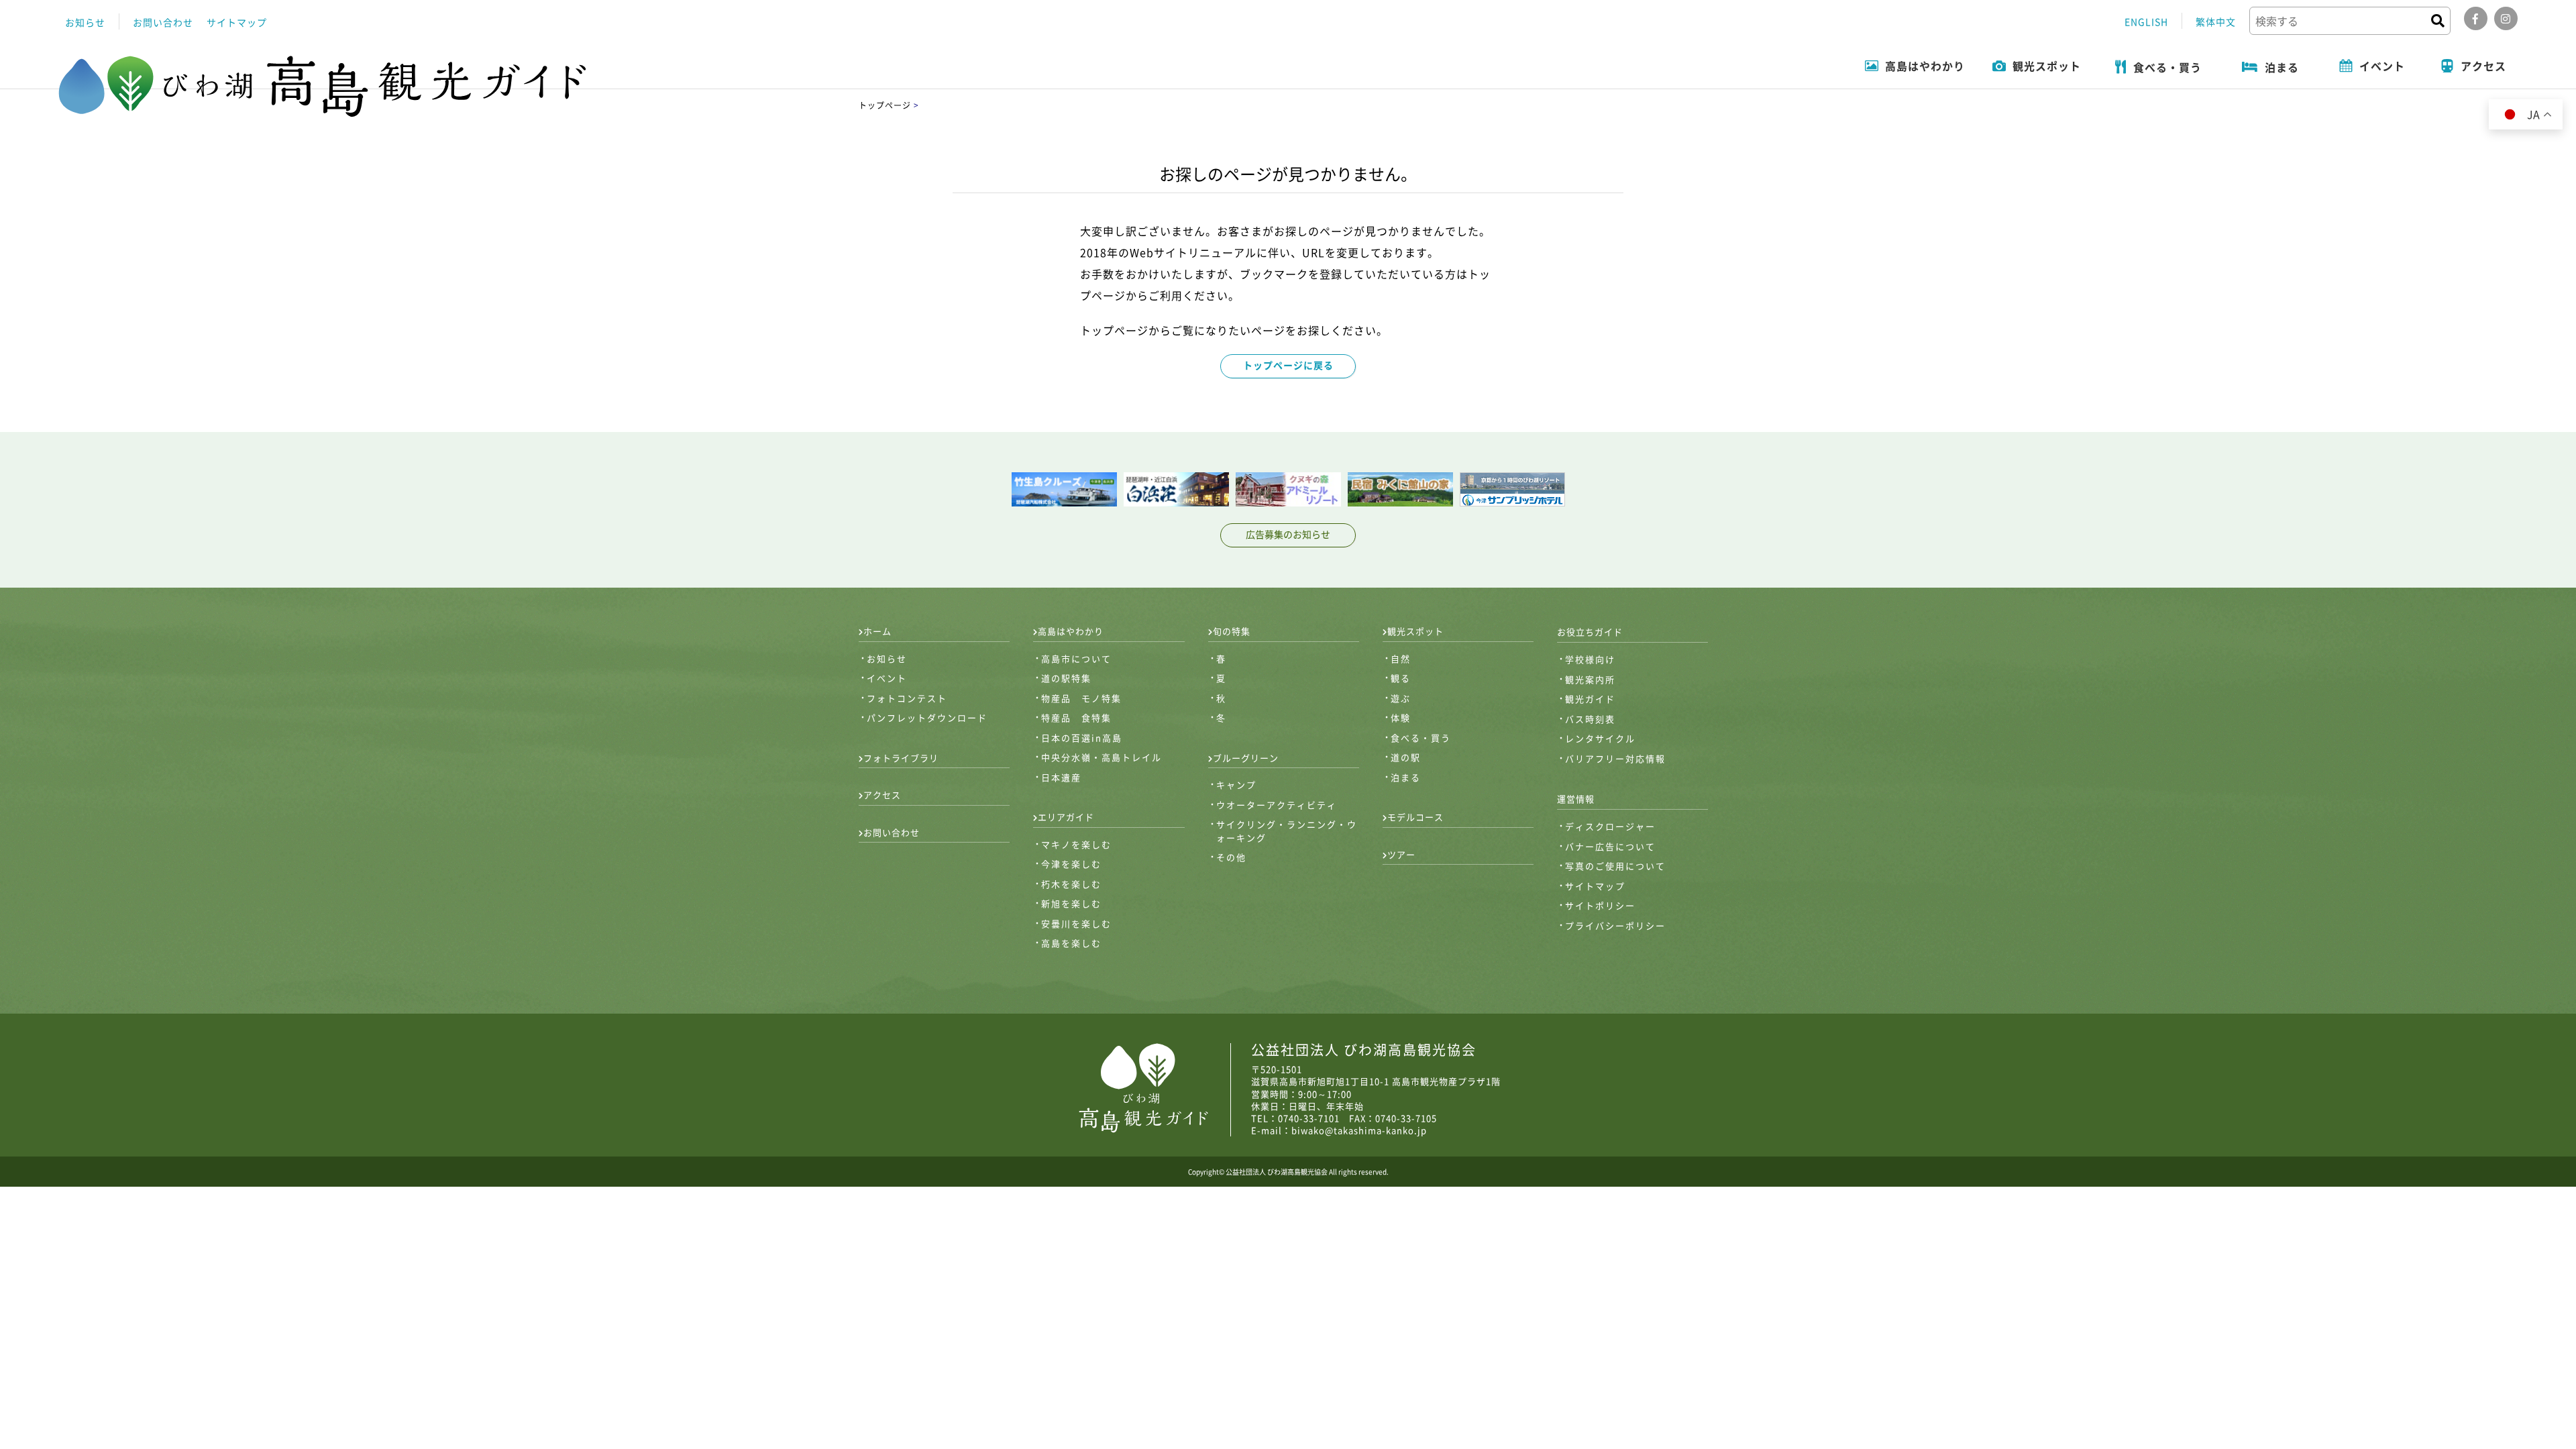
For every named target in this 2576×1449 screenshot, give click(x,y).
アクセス (882, 795)
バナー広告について (1610, 846)
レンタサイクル (1600, 738)
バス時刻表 (1590, 719)
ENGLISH (2146, 21)
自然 (1401, 658)
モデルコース (1415, 817)
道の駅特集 (1066, 678)
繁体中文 (2216, 21)
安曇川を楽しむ (1076, 923)
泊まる (1406, 777)
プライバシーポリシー (1615, 925)
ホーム (877, 631)
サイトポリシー (1600, 905)
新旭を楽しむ (1071, 903)
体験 (1401, 717)
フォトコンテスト (907, 698)
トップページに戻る (1288, 365)
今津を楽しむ (1071, 864)
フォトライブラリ (901, 758)
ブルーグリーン (1246, 758)
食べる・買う (1421, 738)
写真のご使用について (1615, 866)
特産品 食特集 (1076, 717)
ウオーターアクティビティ (1277, 805)
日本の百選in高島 (1082, 738)
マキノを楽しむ (1076, 844)
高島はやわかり (1071, 631)
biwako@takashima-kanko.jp (1359, 1130)
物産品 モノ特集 (1081, 698)
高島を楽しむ (1071, 943)
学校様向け (1590, 659)
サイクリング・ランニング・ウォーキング (1287, 831)
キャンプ (1236, 785)
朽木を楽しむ (1071, 884)
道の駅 (1406, 757)
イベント (887, 678)
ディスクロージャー (1610, 826)
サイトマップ (237, 22)
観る (1401, 678)
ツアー (1401, 854)
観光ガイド (1590, 699)
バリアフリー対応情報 (1615, 758)
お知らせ (85, 22)
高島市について (1076, 658)
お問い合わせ (163, 22)
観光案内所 (1590, 679)
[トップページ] (324, 86)
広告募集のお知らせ (1288, 534)
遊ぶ (1401, 698)
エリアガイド (1066, 817)
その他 (1231, 857)
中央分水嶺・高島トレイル (1102, 757)
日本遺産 (1061, 777)
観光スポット (1415, 631)
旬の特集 (1232, 631)
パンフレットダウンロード (927, 717)
